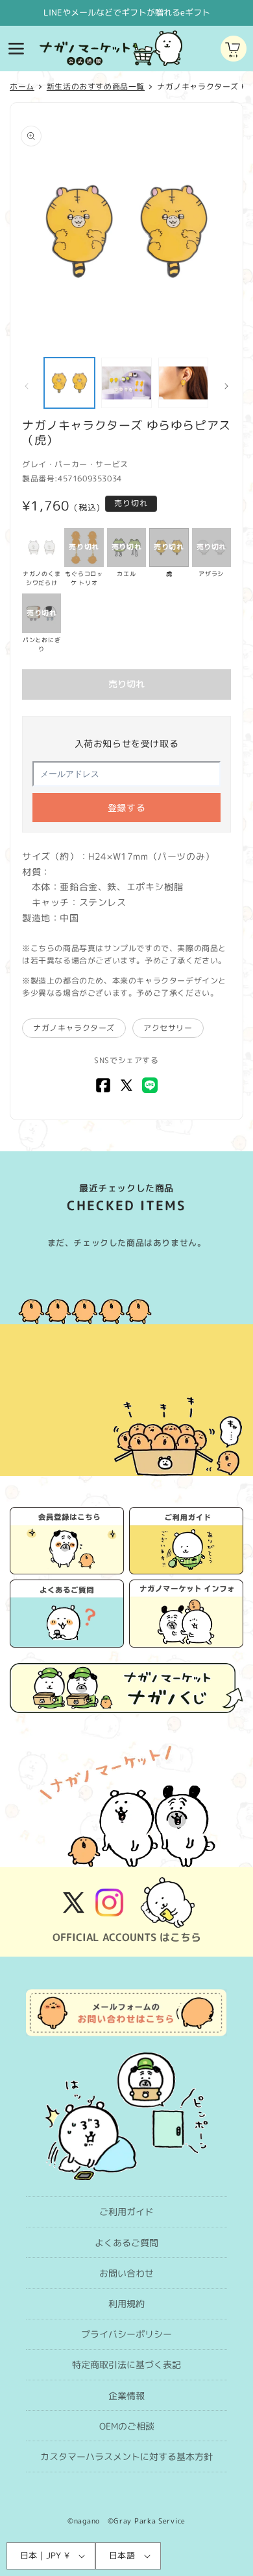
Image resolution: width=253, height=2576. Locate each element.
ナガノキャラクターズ (74, 1028)
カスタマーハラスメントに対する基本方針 (126, 2456)
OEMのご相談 (127, 2426)
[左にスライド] (27, 386)
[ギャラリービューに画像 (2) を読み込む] (126, 383)
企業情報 (126, 2396)
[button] (16, 49)
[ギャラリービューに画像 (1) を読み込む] (69, 383)
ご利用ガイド (126, 2212)
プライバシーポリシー (126, 2334)
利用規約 (126, 2304)
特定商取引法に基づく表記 (126, 2364)
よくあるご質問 (126, 2243)
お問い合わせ (126, 2273)
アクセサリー (168, 1028)
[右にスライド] (226, 386)
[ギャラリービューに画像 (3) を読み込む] (184, 383)
